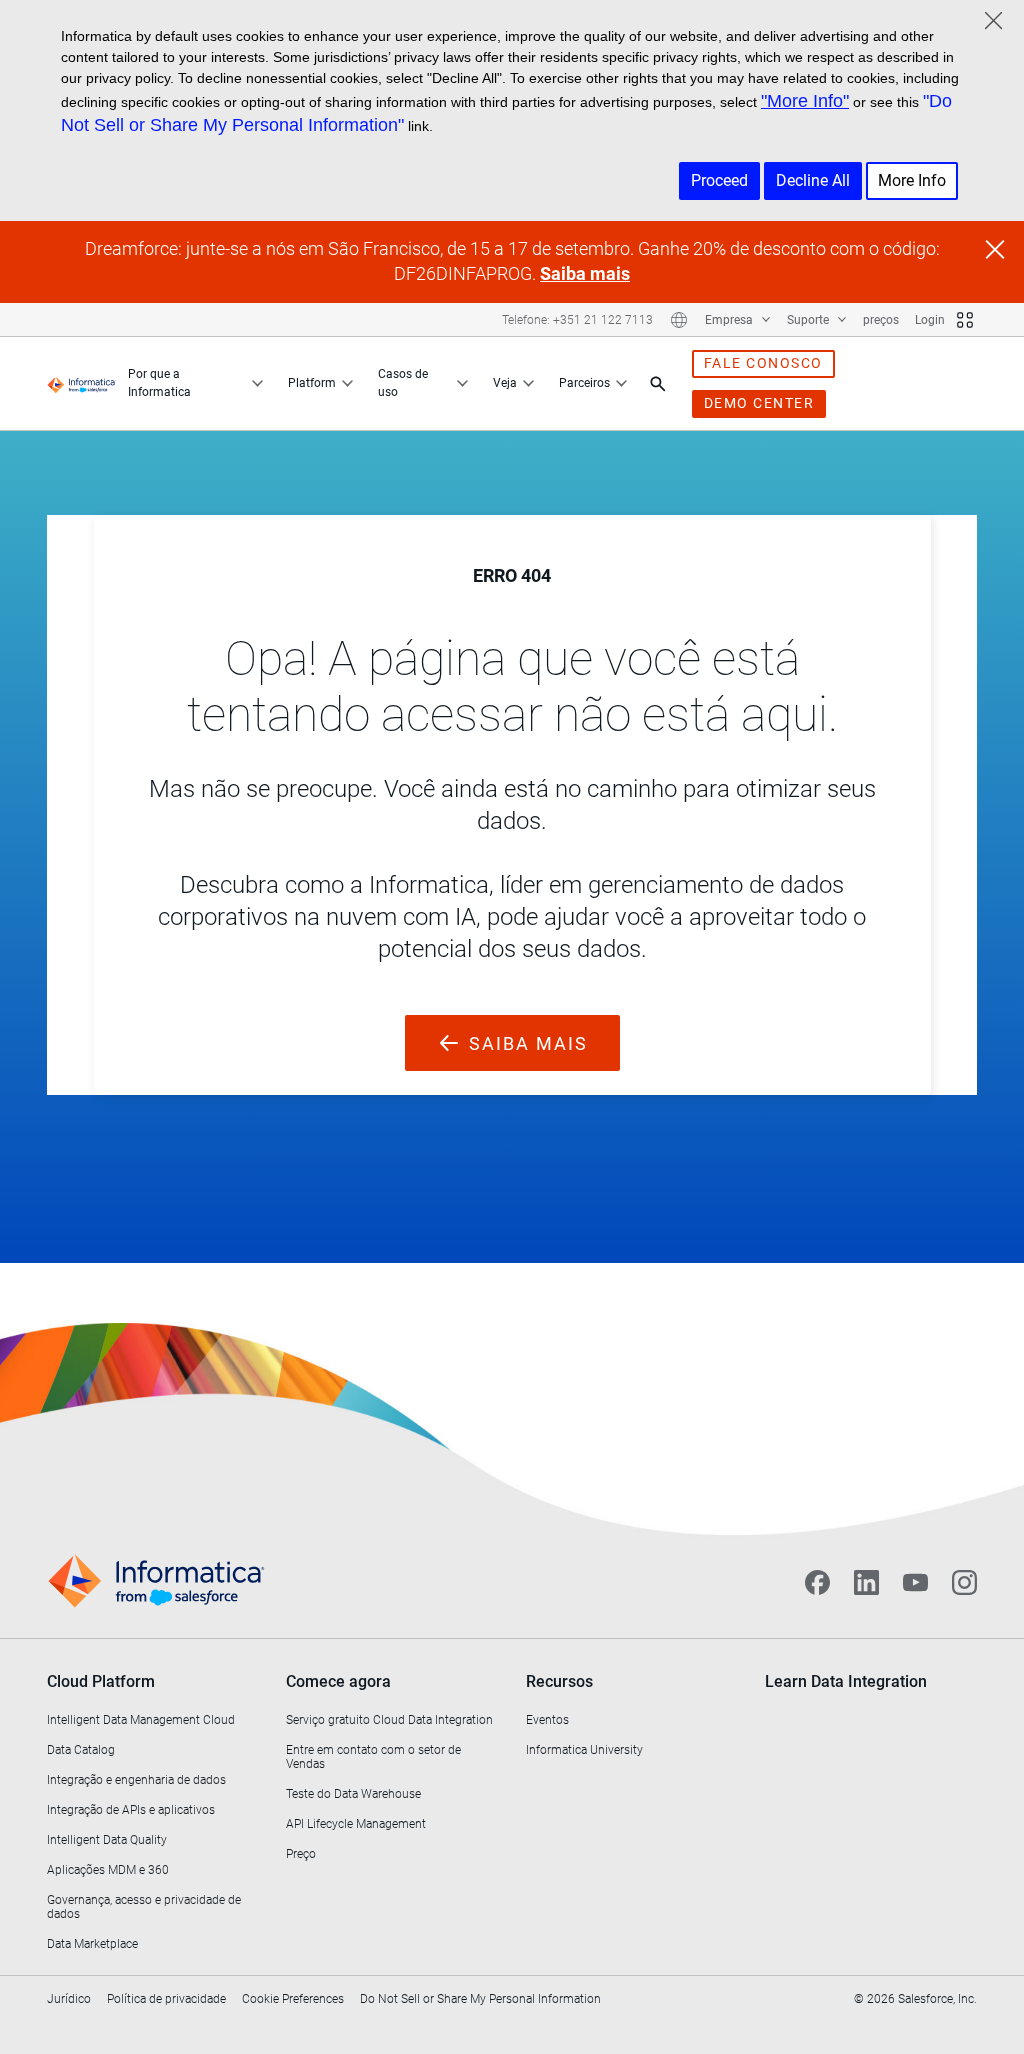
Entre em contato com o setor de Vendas (373, 1757)
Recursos (559, 1681)
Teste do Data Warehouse (353, 1794)
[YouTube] (915, 1582)
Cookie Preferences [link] (293, 1999)
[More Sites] (965, 320)
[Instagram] (964, 1582)
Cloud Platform (101, 1681)
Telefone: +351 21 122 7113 (577, 320)
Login (930, 320)
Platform (312, 383)
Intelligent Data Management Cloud (141, 1720)
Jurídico (69, 1999)
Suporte (809, 320)
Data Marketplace (92, 1944)
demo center (759, 403)
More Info (912, 180)
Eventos (547, 1720)
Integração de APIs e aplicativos (131, 1810)
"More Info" (805, 101)
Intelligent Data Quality (107, 1840)
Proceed (719, 180)
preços (881, 320)
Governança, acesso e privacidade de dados (144, 1907)
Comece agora (338, 1681)
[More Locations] (679, 320)
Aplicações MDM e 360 (108, 1870)
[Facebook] (817, 1582)
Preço (301, 1854)
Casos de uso (403, 383)
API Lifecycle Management (356, 1824)
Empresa (730, 320)
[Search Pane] (658, 384)
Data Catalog (81, 1750)
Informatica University (584, 1750)
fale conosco (763, 363)
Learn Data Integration (846, 1681)
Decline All (813, 180)
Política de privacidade (166, 1999)
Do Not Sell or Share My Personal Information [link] (480, 1999)
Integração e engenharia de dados (136, 1780)
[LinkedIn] (866, 1582)
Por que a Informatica (159, 383)
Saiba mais (585, 273)
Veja (505, 383)
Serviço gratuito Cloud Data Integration (389, 1720)
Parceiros (584, 383)
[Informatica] (81, 384)
